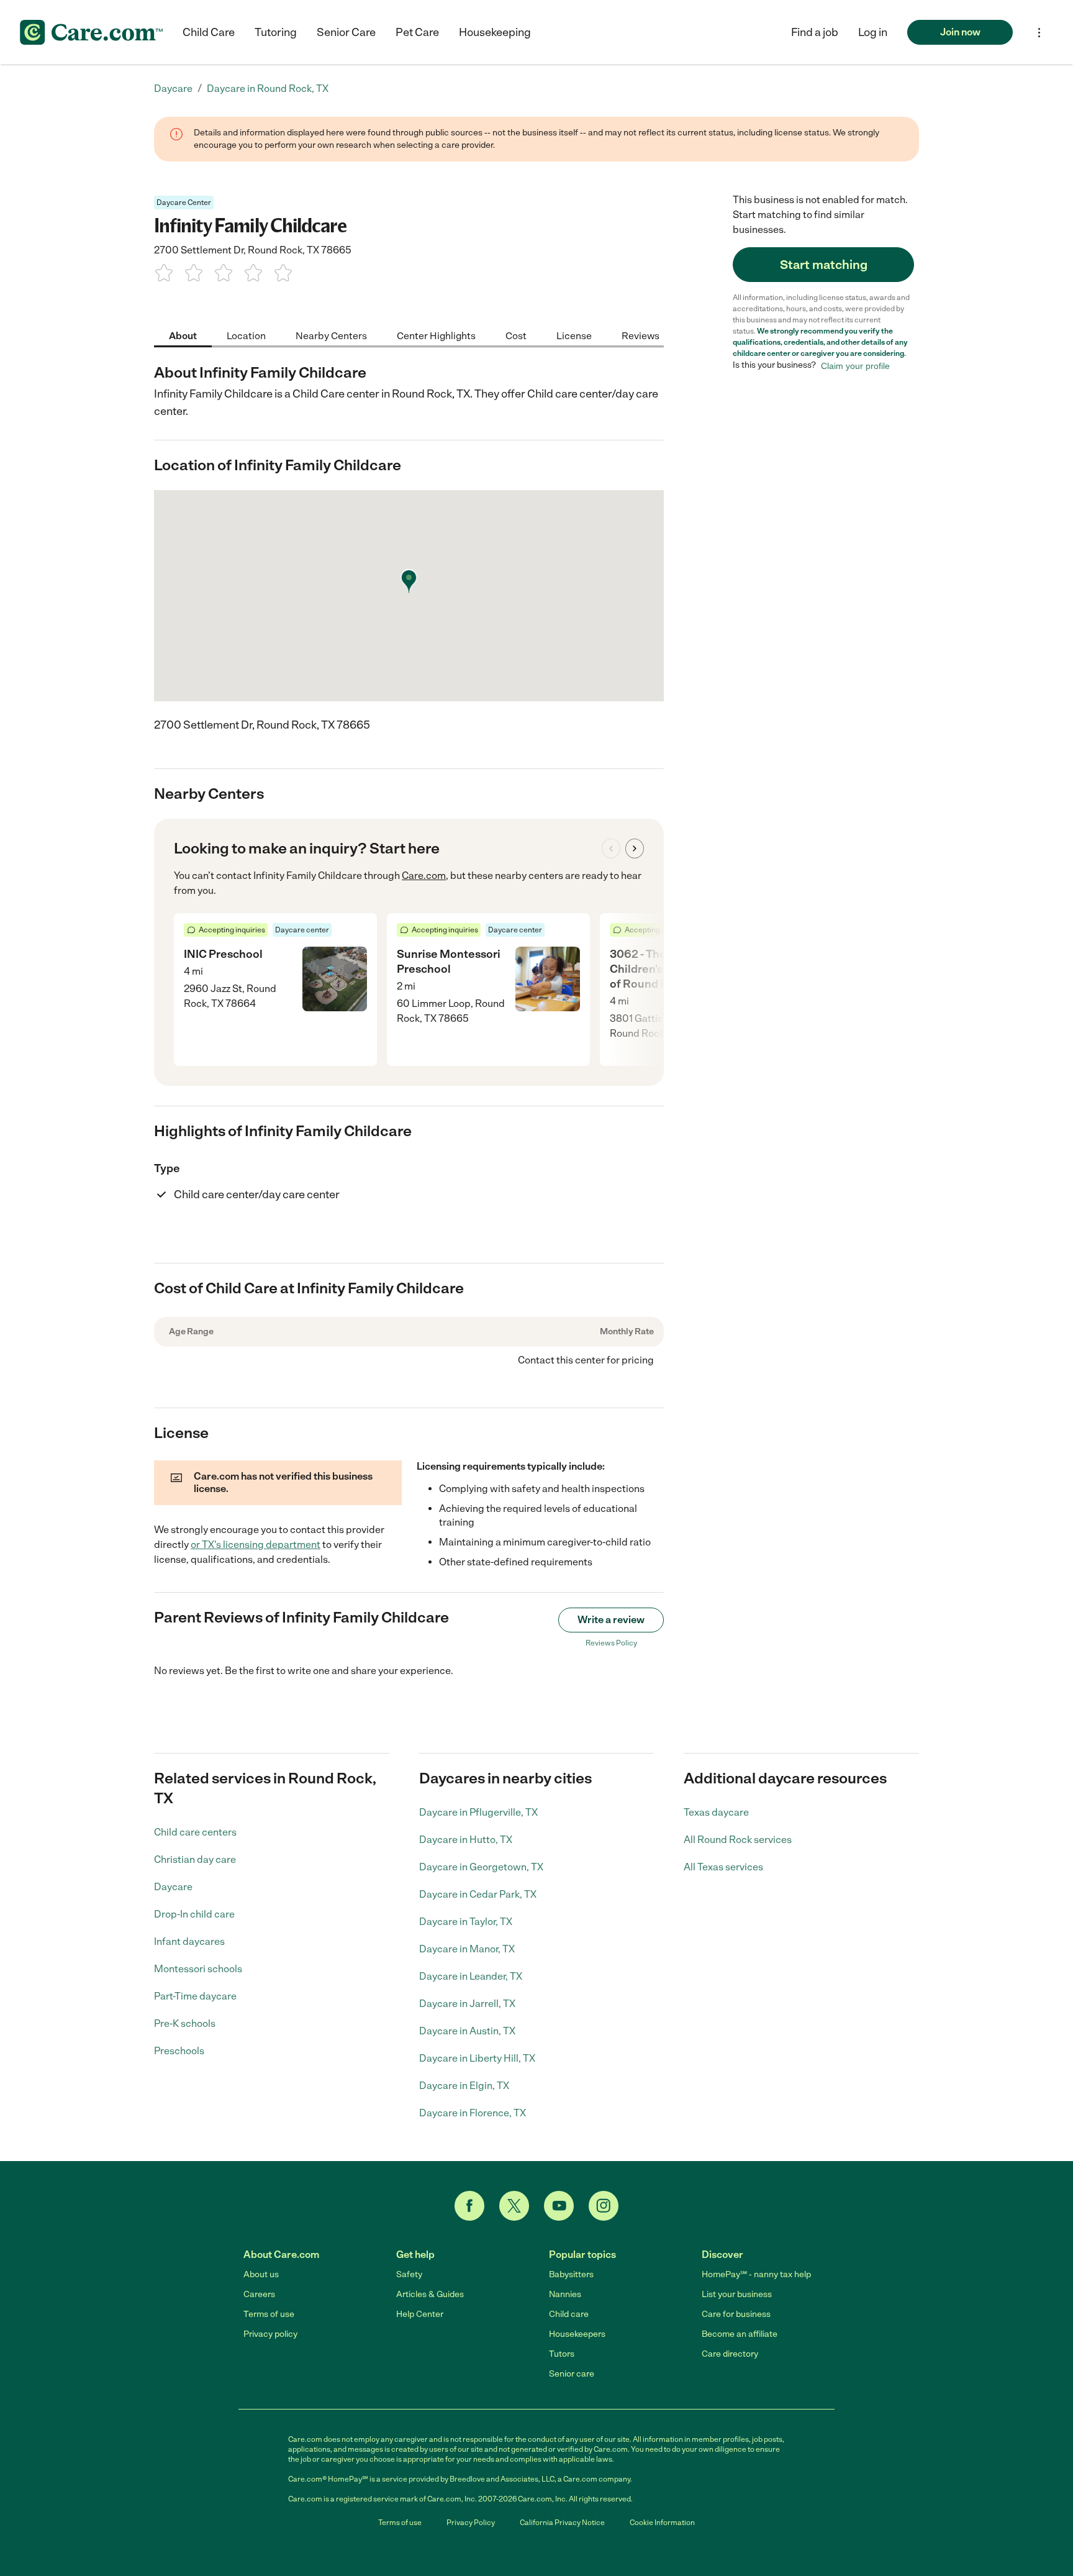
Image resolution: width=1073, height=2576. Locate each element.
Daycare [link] (173, 89)
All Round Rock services (738, 1840)
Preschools (179, 2051)
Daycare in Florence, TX (473, 2113)
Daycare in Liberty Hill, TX (477, 2058)
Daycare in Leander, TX (471, 1976)
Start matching (824, 265)
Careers (259, 2294)
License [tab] (574, 335)
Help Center (420, 2314)
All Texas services (723, 1867)
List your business (737, 2294)
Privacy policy (270, 2334)
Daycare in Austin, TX (467, 2031)
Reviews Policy (611, 1643)
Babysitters (571, 2274)
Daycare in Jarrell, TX (467, 2004)
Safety (409, 2274)
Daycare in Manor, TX (467, 1949)
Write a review (611, 1620)
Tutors (562, 2354)
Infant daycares (189, 1941)
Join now (960, 32)
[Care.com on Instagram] (604, 2206)
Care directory (730, 2354)
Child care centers (195, 1832)
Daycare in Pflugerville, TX (478, 1812)
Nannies (565, 2294)
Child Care (209, 32)
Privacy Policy (471, 2523)
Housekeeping (495, 32)
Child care (569, 2314)
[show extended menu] (1039, 33)
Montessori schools (198, 1969)
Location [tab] (246, 335)
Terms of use (269, 2314)
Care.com (424, 876)
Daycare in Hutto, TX (466, 1840)
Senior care (572, 2374)
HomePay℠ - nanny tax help (756, 2274)
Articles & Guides (430, 2294)
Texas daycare (716, 1812)
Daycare (173, 1887)
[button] (873, 32)
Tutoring (276, 32)
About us (261, 2274)
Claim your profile (855, 365)
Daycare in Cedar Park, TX (478, 1894)
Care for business (736, 2314)
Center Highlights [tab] (436, 335)
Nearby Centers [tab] (331, 335)
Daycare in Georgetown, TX (481, 1867)
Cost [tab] (516, 335)
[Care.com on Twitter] (514, 2206)
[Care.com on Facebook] (469, 2206)
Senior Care (346, 32)
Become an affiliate (740, 2334)
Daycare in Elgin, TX (464, 2086)
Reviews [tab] (641, 335)
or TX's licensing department (256, 1545)
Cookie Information (662, 2523)
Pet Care (417, 32)
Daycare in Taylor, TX (466, 1922)
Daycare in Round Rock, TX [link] (268, 89)
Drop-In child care (194, 1914)
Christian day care (195, 1859)
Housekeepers (577, 2334)
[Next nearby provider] (635, 849)
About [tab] (183, 335)
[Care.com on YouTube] (559, 2206)
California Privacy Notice (562, 2523)
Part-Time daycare (195, 1996)
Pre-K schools (185, 2023)
